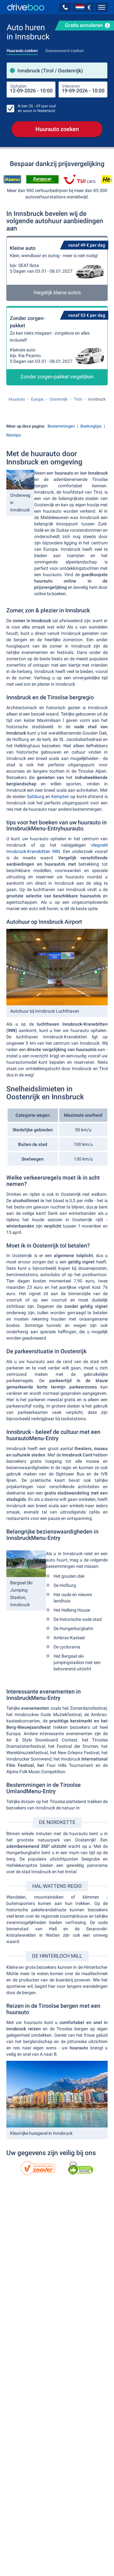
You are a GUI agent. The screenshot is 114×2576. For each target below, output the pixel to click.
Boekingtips (91, 426)
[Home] (26, 7)
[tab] (22, 49)
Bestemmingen (61, 426)
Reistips (14, 435)
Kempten (60, 796)
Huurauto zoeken (57, 129)
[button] (65, 7)
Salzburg (36, 796)
